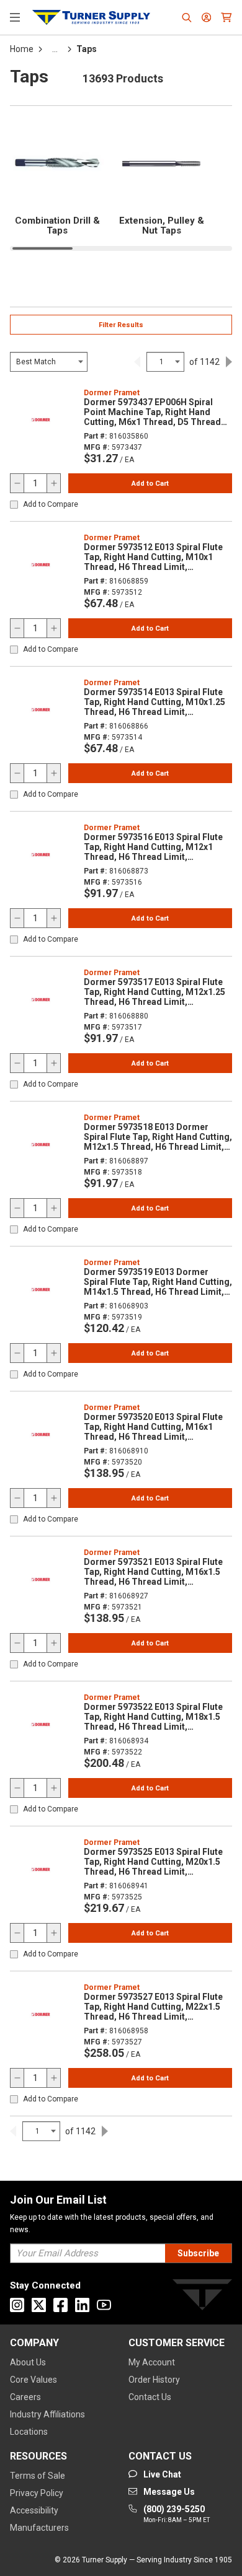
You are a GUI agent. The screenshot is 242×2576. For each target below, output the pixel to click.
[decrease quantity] (17, 483)
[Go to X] (39, 2305)
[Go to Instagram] (17, 2305)
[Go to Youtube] (104, 2305)
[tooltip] (55, 49)
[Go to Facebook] (60, 2305)
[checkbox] (14, 505)
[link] (137, 362)
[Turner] (202, 2297)
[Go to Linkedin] (82, 2305)
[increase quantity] (53, 483)
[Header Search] (187, 17)
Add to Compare (51, 505)
